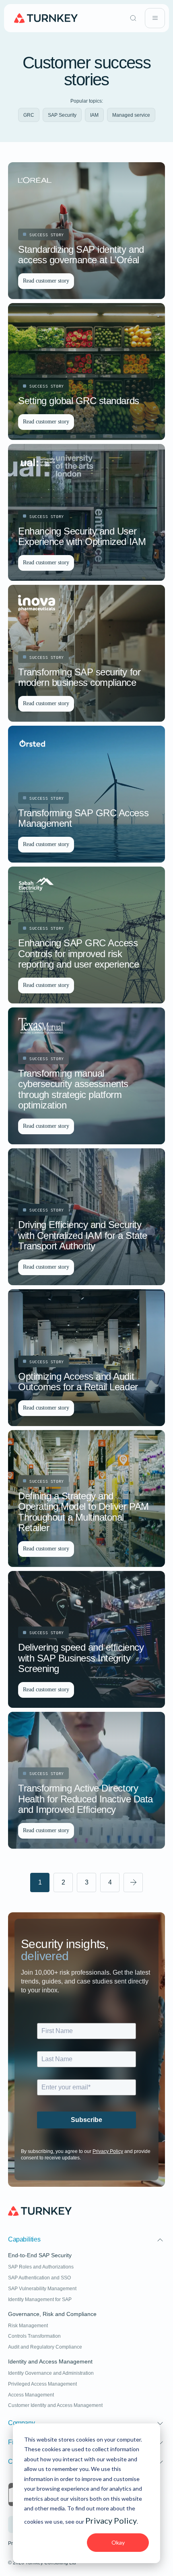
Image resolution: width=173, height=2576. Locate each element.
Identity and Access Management (50, 2362)
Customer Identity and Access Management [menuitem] (55, 2405)
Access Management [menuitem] (31, 2395)
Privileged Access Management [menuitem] (42, 2384)
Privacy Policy (111, 2520)
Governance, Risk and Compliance (52, 2314)
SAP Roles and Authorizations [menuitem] (41, 2267)
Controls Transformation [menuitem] (34, 2336)
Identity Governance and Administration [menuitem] (51, 2373)
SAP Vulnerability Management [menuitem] (42, 2289)
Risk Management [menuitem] (28, 2326)
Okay (118, 2542)
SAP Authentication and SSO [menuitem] (39, 2278)
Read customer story (46, 281)
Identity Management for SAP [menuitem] (40, 2299)
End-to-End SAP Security (40, 2255)
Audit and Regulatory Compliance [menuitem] (45, 2347)
